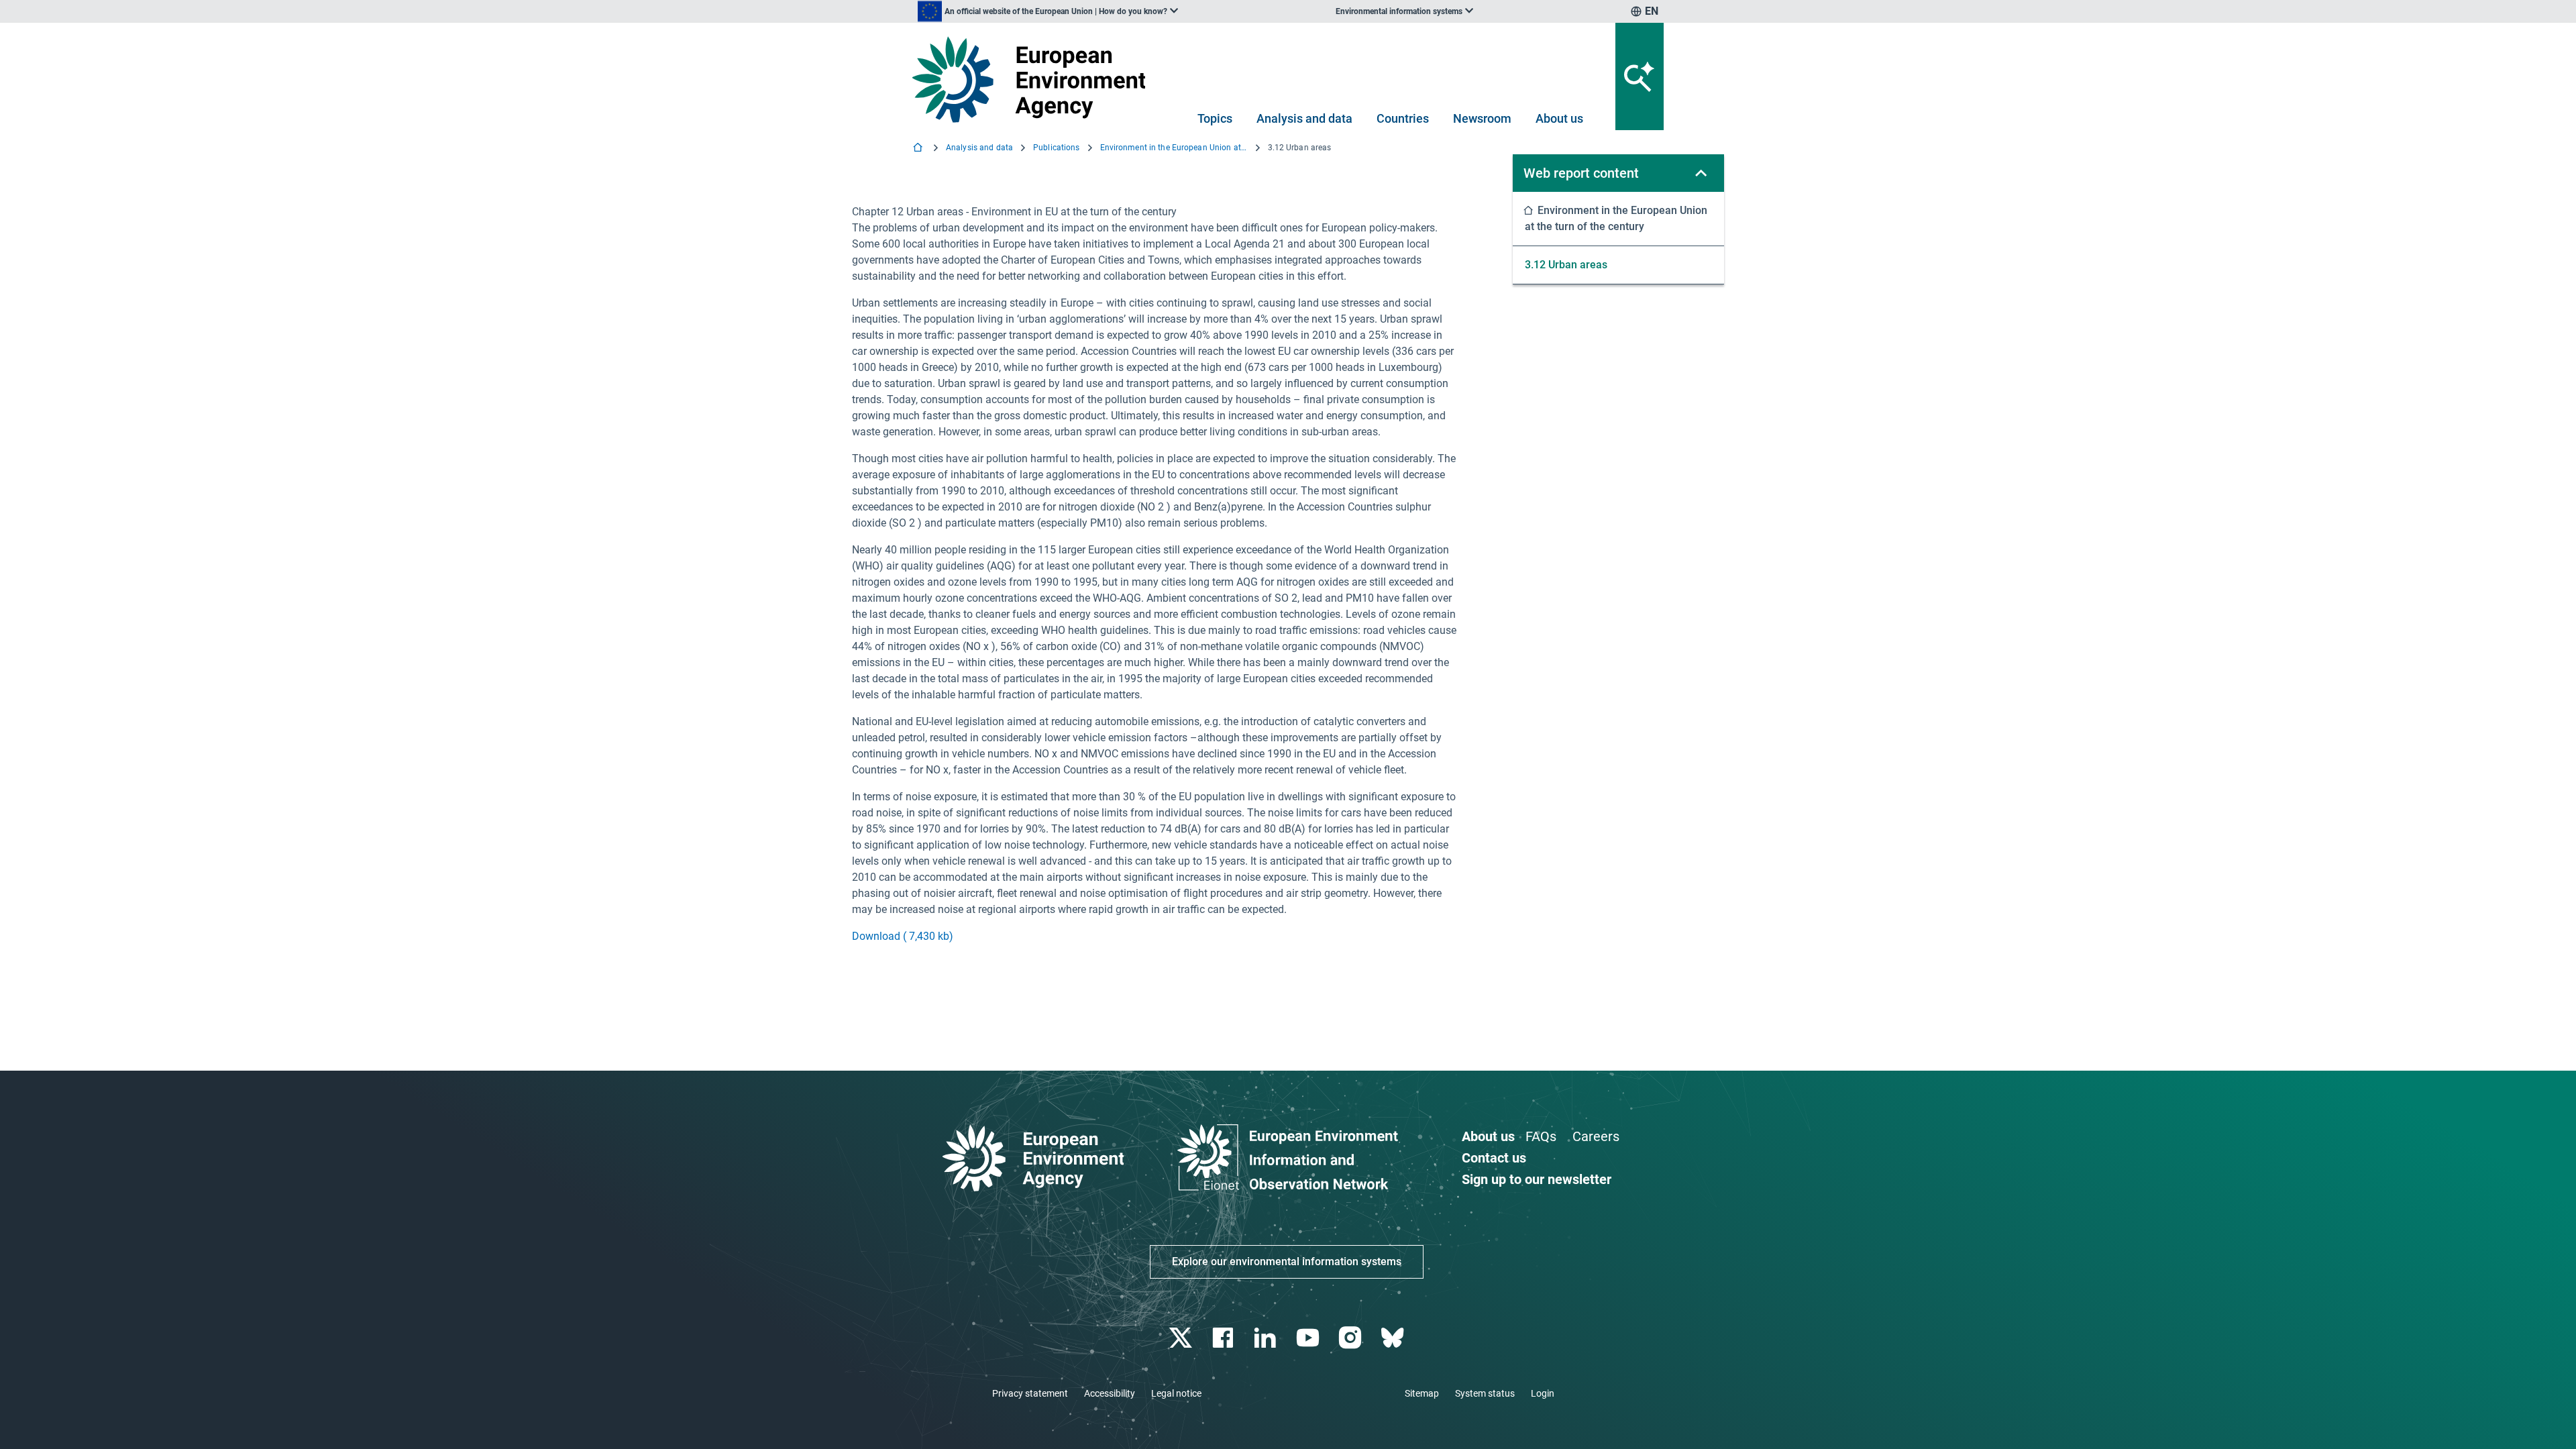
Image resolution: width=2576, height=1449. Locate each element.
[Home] (919, 149)
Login (1543, 1393)
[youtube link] (1309, 1338)
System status (1485, 1393)
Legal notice (1176, 1393)
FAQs (1541, 1136)
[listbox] (1048, 11)
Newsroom (1482, 118)
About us (1559, 118)
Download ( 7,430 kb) (903, 936)
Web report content (1581, 173)
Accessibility (1110, 1393)
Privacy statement (1030, 1393)
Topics (1215, 118)
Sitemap (1422, 1393)
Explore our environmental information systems (1287, 1262)
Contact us (1494, 1158)
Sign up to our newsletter (1537, 1179)
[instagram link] (1351, 1338)
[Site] (1034, 79)
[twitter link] (1182, 1338)
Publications (1056, 148)
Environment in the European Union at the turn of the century (1174, 148)
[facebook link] (1225, 1338)
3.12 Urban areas (1566, 265)
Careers (1596, 1136)
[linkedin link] (1267, 1338)
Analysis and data (1304, 118)
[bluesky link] (1394, 1338)
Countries (1403, 118)
